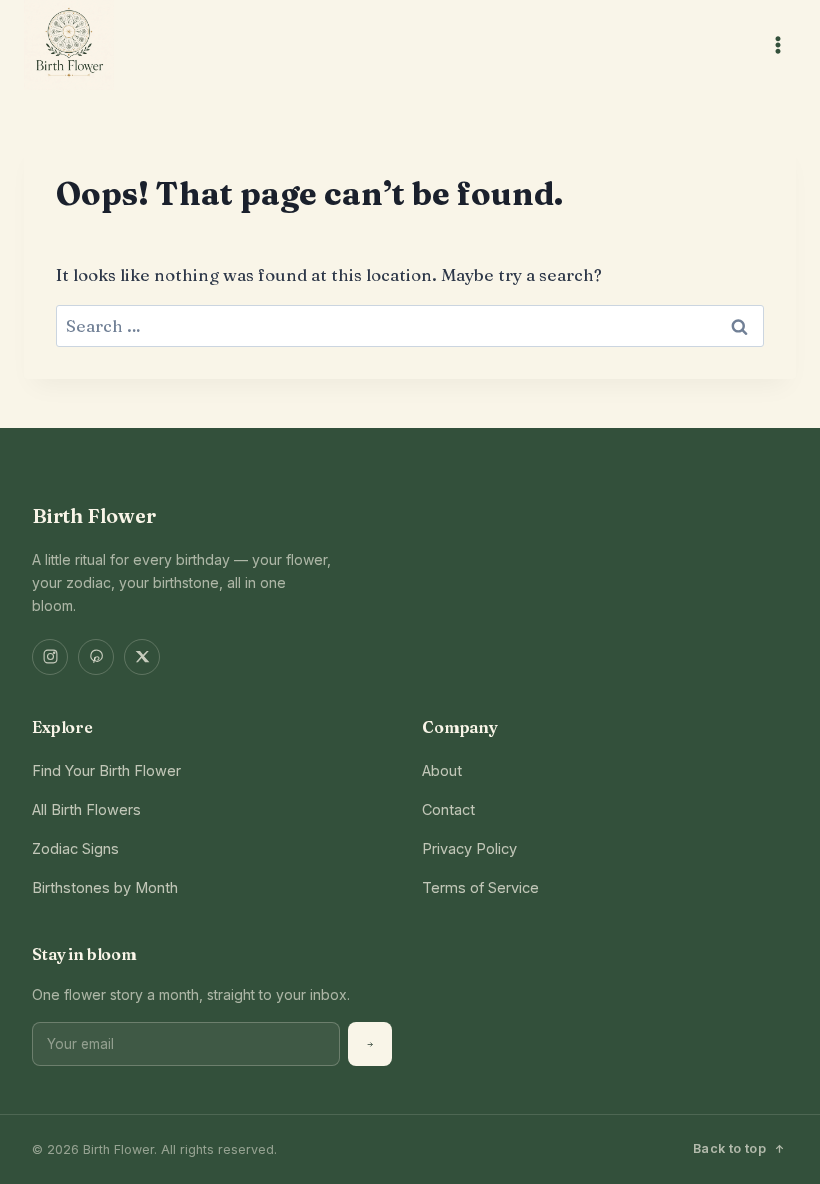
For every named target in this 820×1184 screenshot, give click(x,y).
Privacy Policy (469, 848)
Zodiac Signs (75, 848)
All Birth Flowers (86, 809)
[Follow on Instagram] (50, 657)
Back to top (729, 1148)
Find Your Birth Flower (106, 770)
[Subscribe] (370, 1044)
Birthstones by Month (105, 887)
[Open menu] (777, 44)
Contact (448, 809)
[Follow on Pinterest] (96, 657)
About (442, 770)
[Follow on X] (142, 657)
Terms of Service (480, 887)
